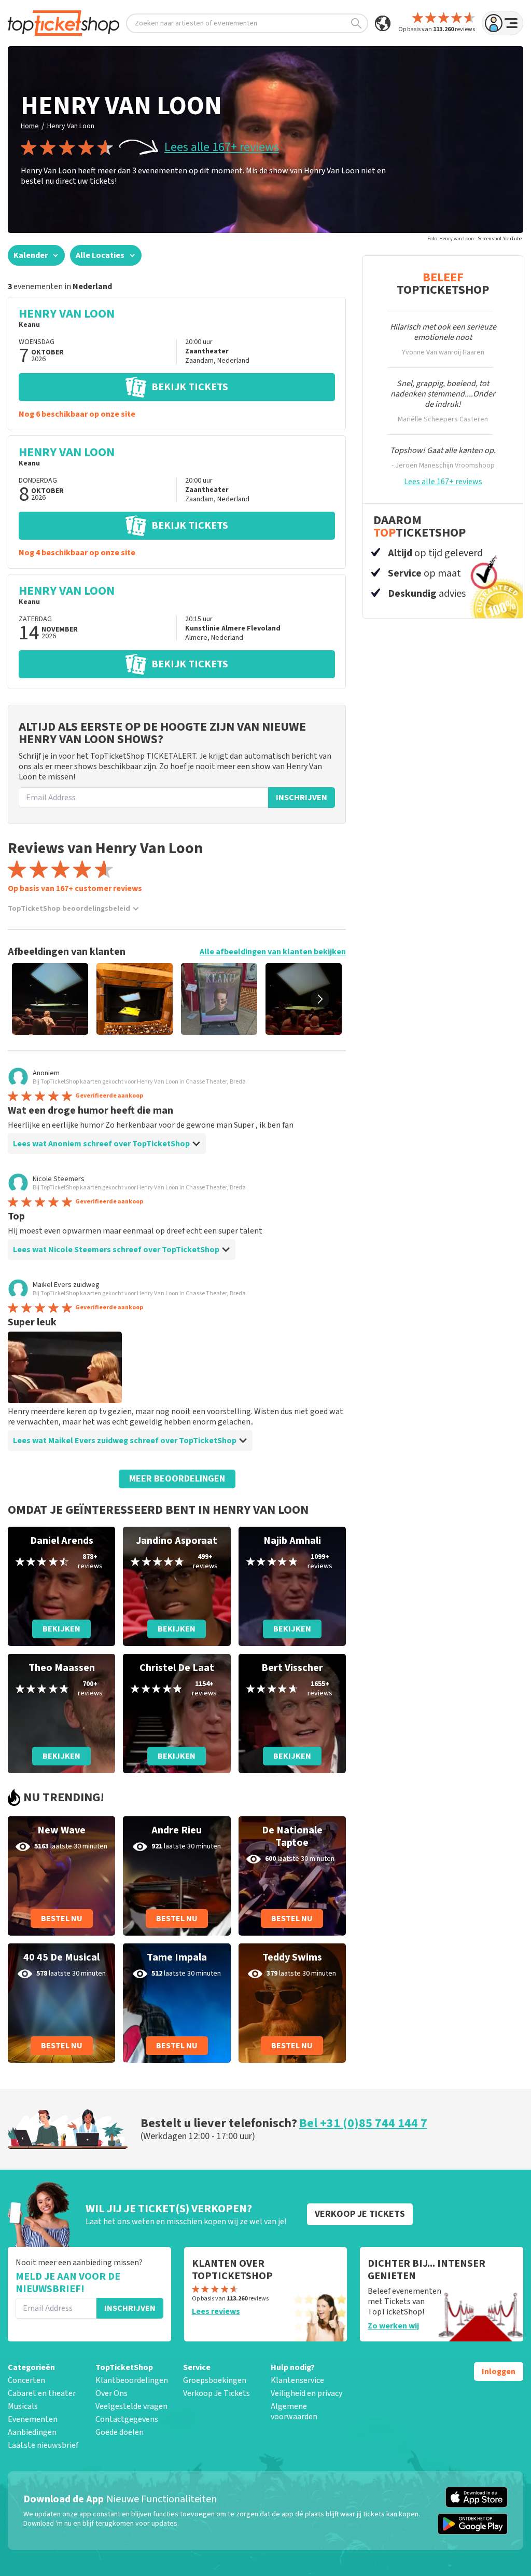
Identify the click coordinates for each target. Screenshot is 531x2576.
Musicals (23, 2406)
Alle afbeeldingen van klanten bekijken (273, 952)
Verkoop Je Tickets (216, 2393)
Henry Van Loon (71, 126)
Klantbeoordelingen (132, 2380)
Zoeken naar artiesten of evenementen (196, 23)
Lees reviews (216, 2311)
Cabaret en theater (42, 2393)
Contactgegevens (127, 2419)
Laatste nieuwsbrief (43, 2445)
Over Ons (111, 2393)
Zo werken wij (393, 2326)
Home (30, 126)
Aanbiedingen (32, 2432)
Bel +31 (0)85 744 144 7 (363, 2123)
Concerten (26, 2380)
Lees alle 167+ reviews (222, 147)
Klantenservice (297, 2380)
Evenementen (33, 2419)
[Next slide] (320, 999)
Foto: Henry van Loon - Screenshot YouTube (474, 239)
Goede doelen (120, 2432)
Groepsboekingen (215, 2380)
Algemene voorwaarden (294, 2411)
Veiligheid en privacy (306, 2393)
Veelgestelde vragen (131, 2406)
